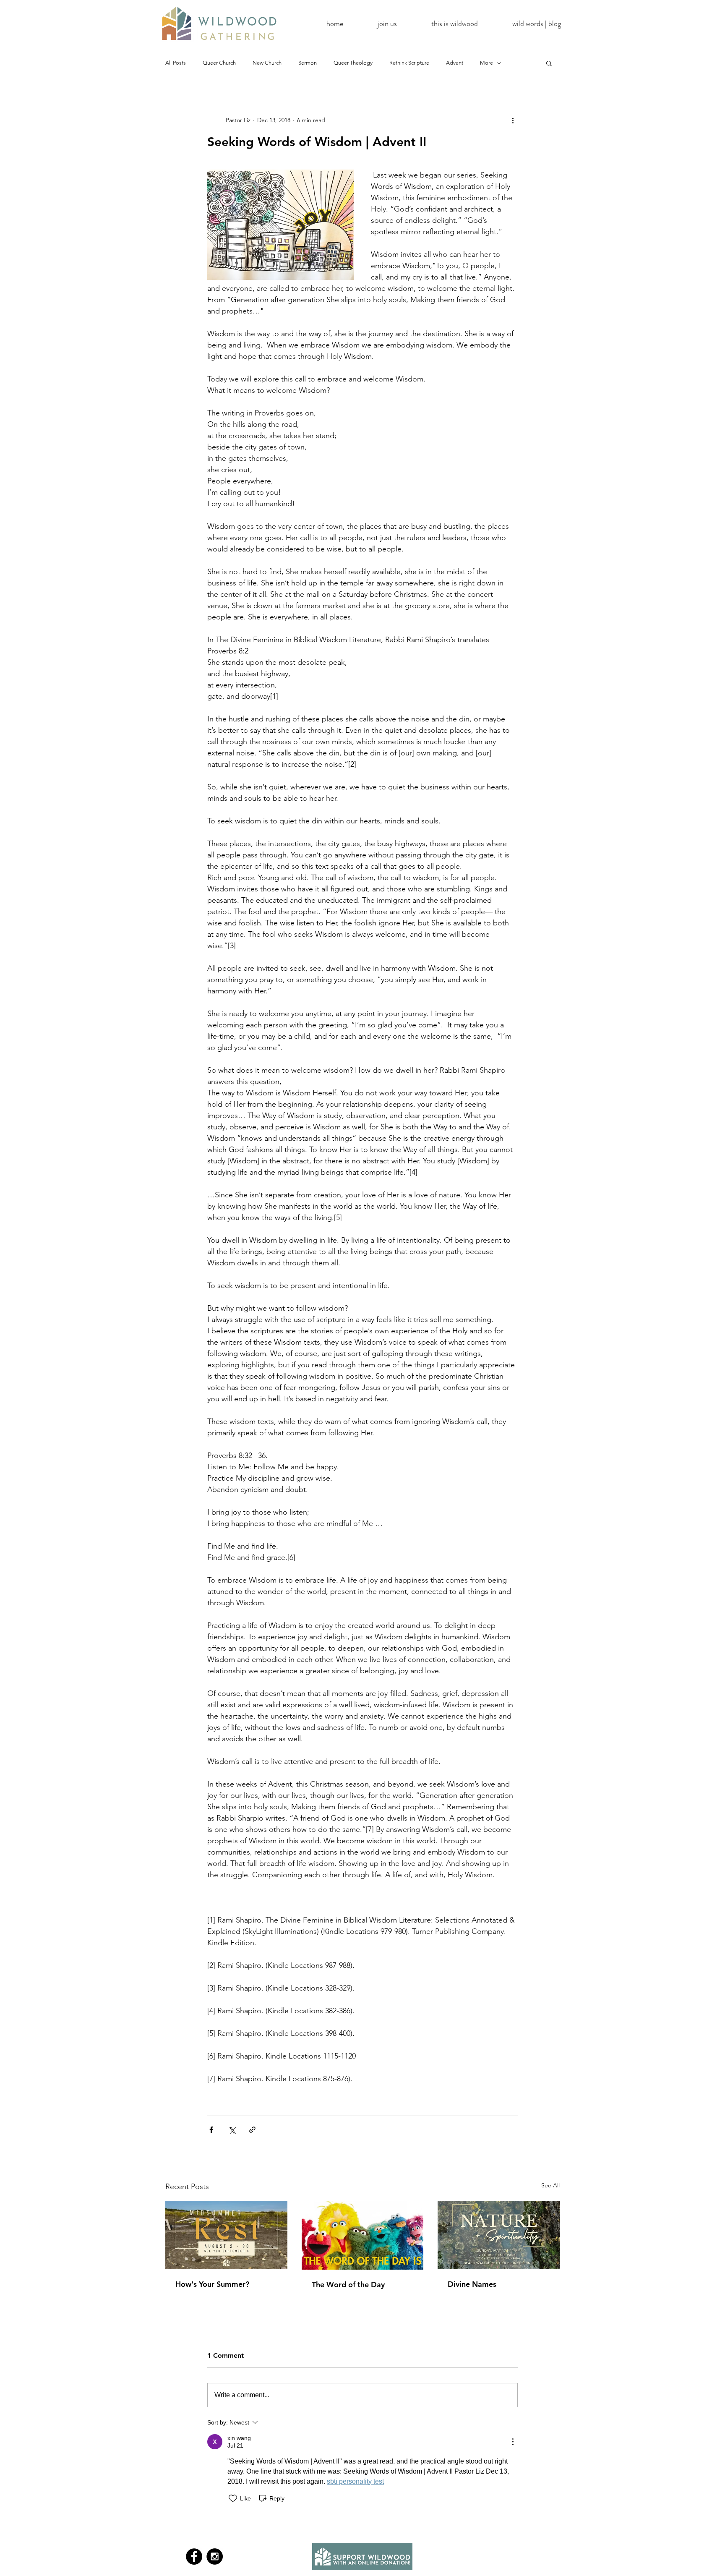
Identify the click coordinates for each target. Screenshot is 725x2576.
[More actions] (513, 120)
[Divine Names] (499, 2235)
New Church (267, 63)
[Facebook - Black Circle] (194, 2556)
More (486, 63)
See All (550, 2185)
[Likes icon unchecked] (233, 2498)
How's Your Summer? (212, 2284)
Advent (455, 63)
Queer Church (219, 63)
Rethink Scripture (409, 63)
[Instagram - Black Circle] (215, 2556)
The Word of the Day (348, 2285)
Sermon (308, 63)
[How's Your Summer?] (226, 2235)
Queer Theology (353, 63)
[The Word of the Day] (363, 2235)
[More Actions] (513, 2442)
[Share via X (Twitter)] (232, 2130)
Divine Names (472, 2284)
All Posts (176, 63)
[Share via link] (252, 2130)
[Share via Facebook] (211, 2130)
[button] (549, 63)
